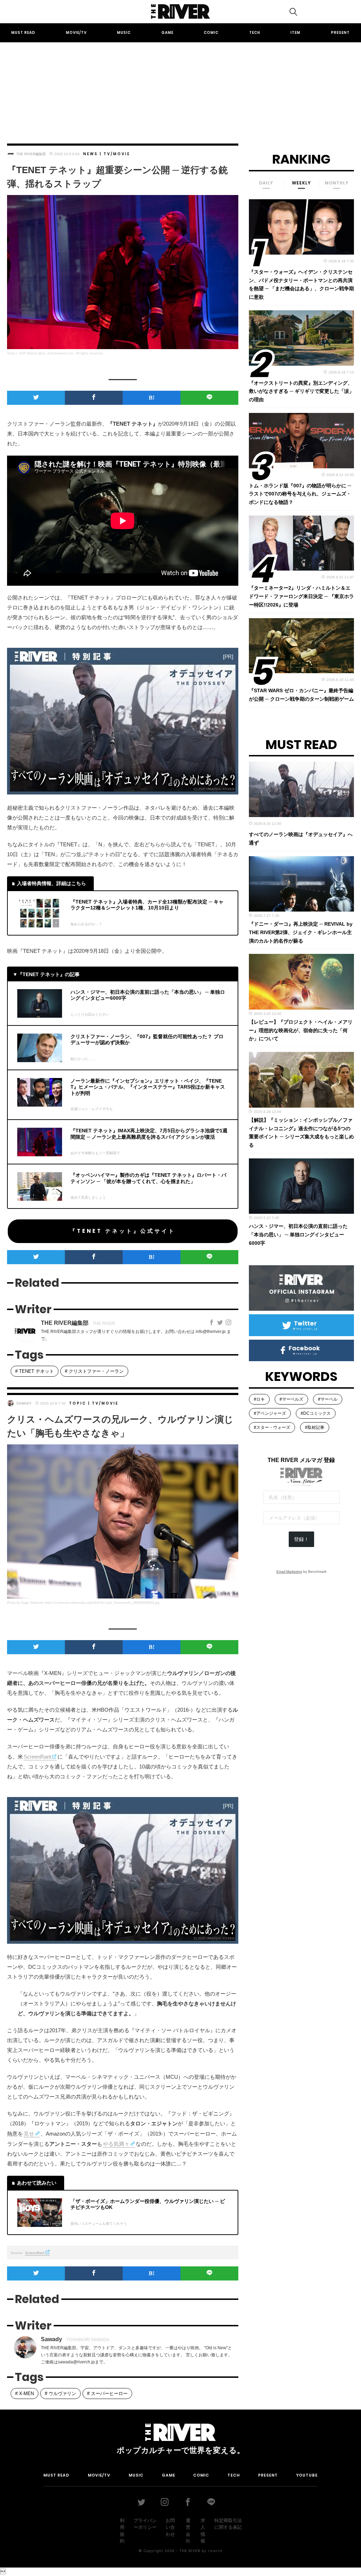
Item (295, 33)
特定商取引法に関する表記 (228, 2524)
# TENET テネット (35, 1371)
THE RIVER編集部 (31, 154)
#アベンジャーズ (270, 1413)
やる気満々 (116, 2144)
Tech (255, 33)
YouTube (307, 2475)
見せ (29, 2134)
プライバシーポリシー (145, 2524)
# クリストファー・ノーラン (94, 1371)
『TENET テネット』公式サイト (123, 1231)
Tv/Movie (117, 154)
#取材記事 (315, 1427)
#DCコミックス (316, 1413)
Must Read (23, 33)
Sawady (24, 1403)
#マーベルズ (291, 1399)
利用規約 (122, 2531)
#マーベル (328, 1399)
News (91, 154)
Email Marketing (289, 1572)
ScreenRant (37, 1757)
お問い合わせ (170, 2527)
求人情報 (203, 2531)
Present (340, 33)
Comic (211, 33)
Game (167, 33)
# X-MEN (25, 2394)
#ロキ (259, 1399)
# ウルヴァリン (60, 2394)
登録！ (301, 1539)
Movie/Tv (76, 33)
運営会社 (188, 2531)
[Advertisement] (180, 86)
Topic (78, 1403)
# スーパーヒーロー (107, 2394)
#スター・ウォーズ (272, 1427)
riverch (215, 2551)
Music (124, 33)
